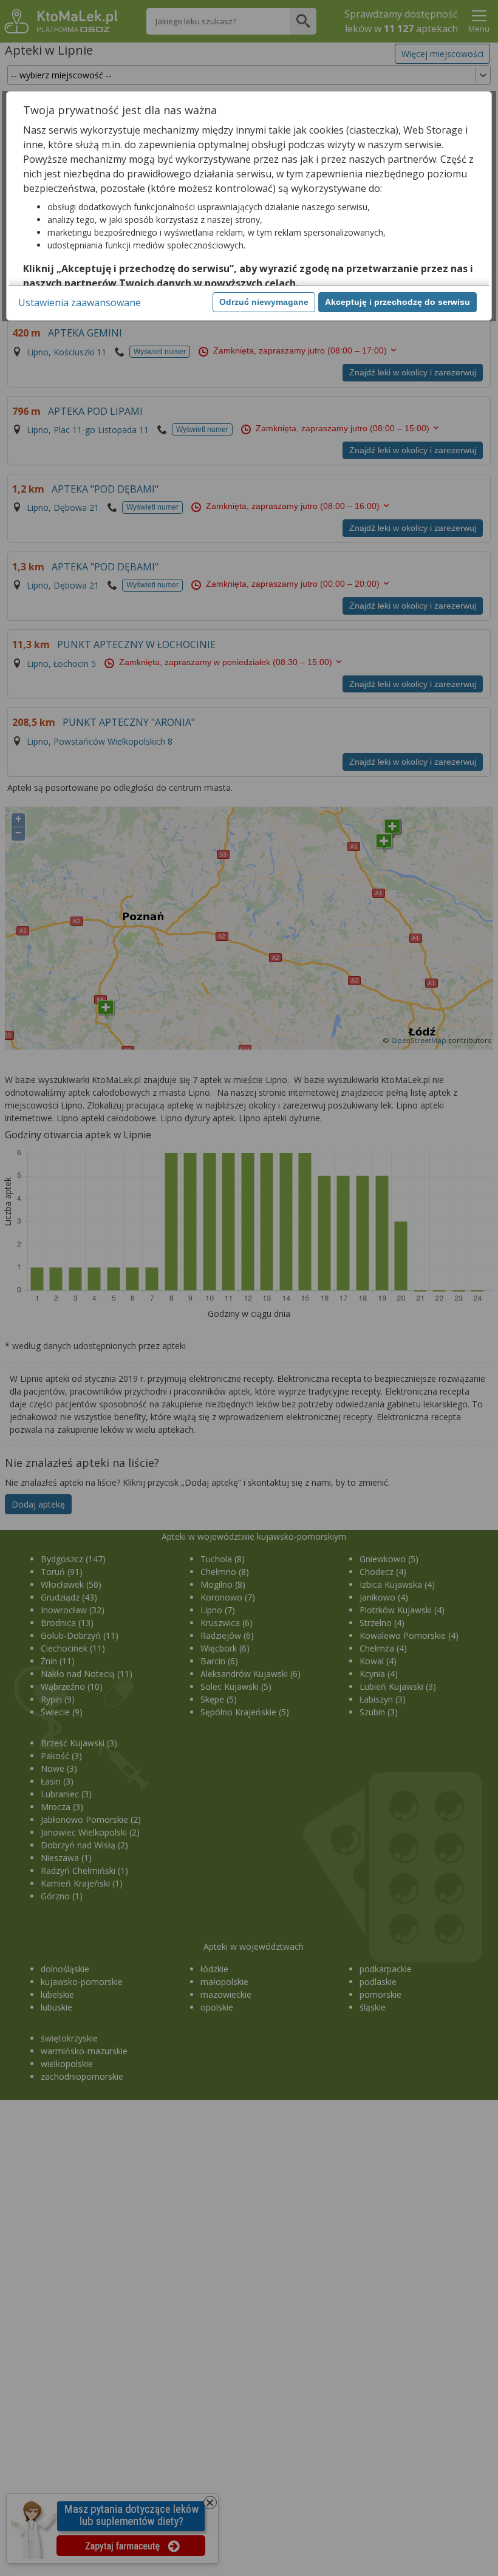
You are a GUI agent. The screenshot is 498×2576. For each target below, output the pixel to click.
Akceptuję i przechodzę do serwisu (397, 302)
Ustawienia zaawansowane (80, 302)
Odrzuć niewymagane (264, 302)
